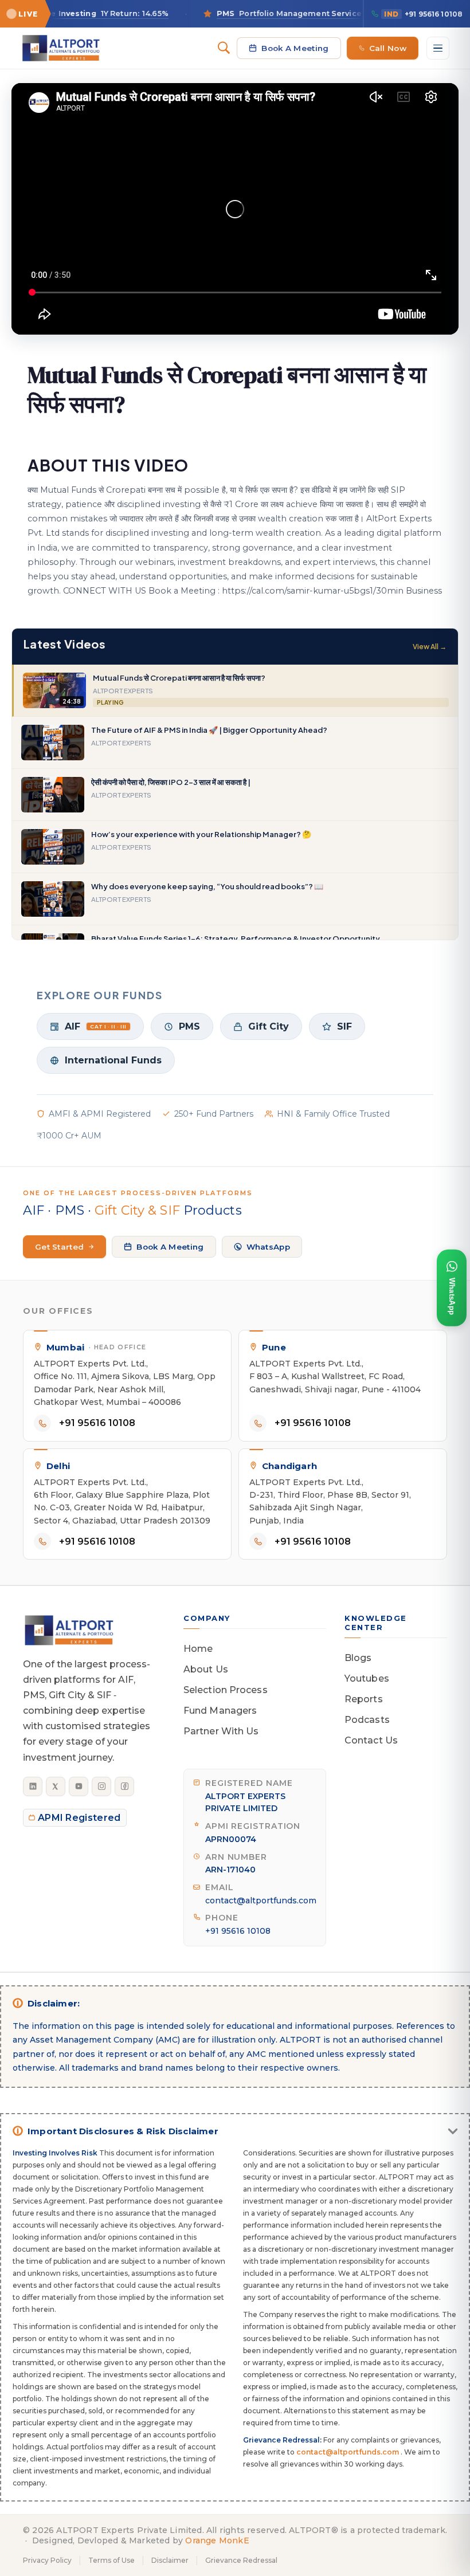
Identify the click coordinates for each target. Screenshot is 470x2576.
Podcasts (367, 1720)
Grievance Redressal (241, 2560)
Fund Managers (220, 1711)
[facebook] (124, 1786)
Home (198, 1649)
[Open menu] (438, 48)
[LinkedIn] (33, 1786)
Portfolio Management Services (257, 13)
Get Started (59, 1247)
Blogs (358, 1658)
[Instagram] (101, 1786)
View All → (430, 647)
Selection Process (226, 1690)
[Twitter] (56, 1786)
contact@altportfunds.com (261, 1900)
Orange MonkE (217, 2540)
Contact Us (371, 1740)
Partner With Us (221, 1731)
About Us (206, 1669)
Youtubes (367, 1678)
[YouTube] (79, 1786)
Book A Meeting (295, 48)
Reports (364, 1699)
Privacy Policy (47, 2560)
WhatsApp (268, 1247)
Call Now (388, 48)
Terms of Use (111, 2560)
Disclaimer (170, 2560)
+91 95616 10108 (423, 14)
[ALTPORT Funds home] (61, 48)
